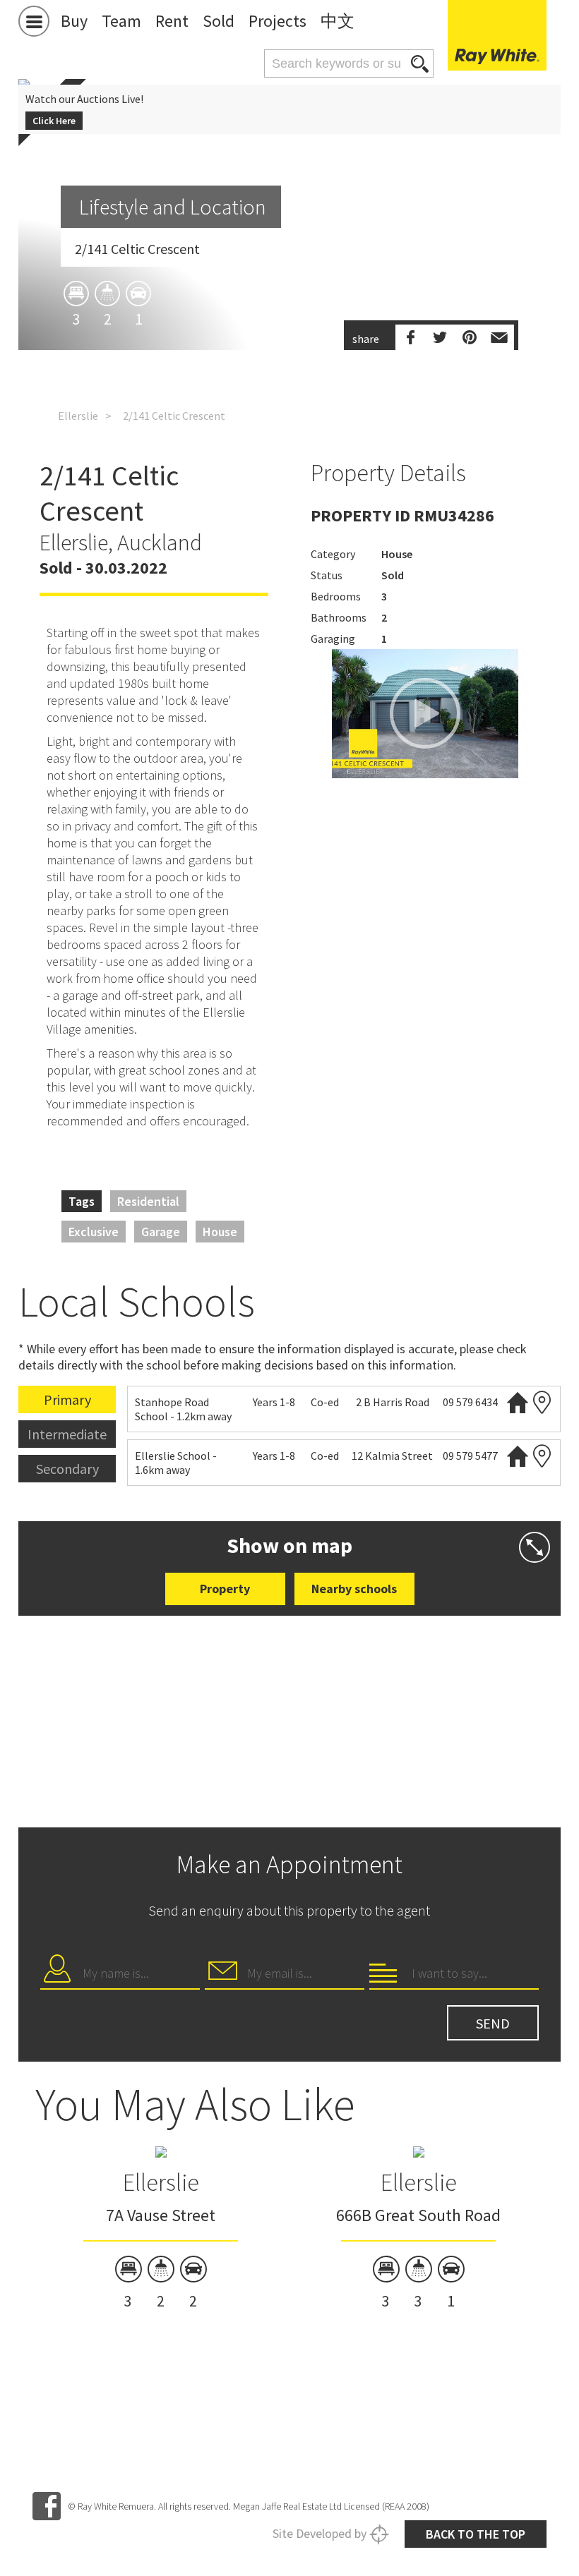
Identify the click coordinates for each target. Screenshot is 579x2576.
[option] (161, 2230)
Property (225, 1589)
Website (518, 1402)
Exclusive (94, 1232)
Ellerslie (78, 416)
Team (121, 21)
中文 (338, 21)
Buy (74, 21)
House (220, 1232)
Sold (219, 21)
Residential (148, 1201)
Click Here (54, 121)
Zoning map (542, 1402)
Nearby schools (354, 1589)
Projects (277, 21)
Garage (161, 1232)
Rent (172, 21)
